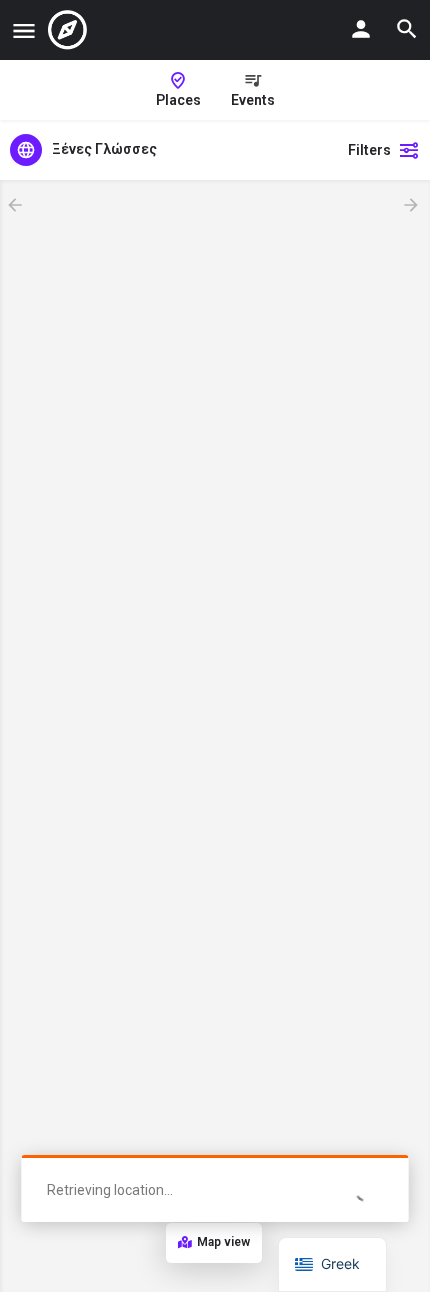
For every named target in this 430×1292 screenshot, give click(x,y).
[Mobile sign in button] (361, 29)
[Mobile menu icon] (24, 30)
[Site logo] (70, 30)
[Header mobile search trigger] (407, 29)
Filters (369, 150)
